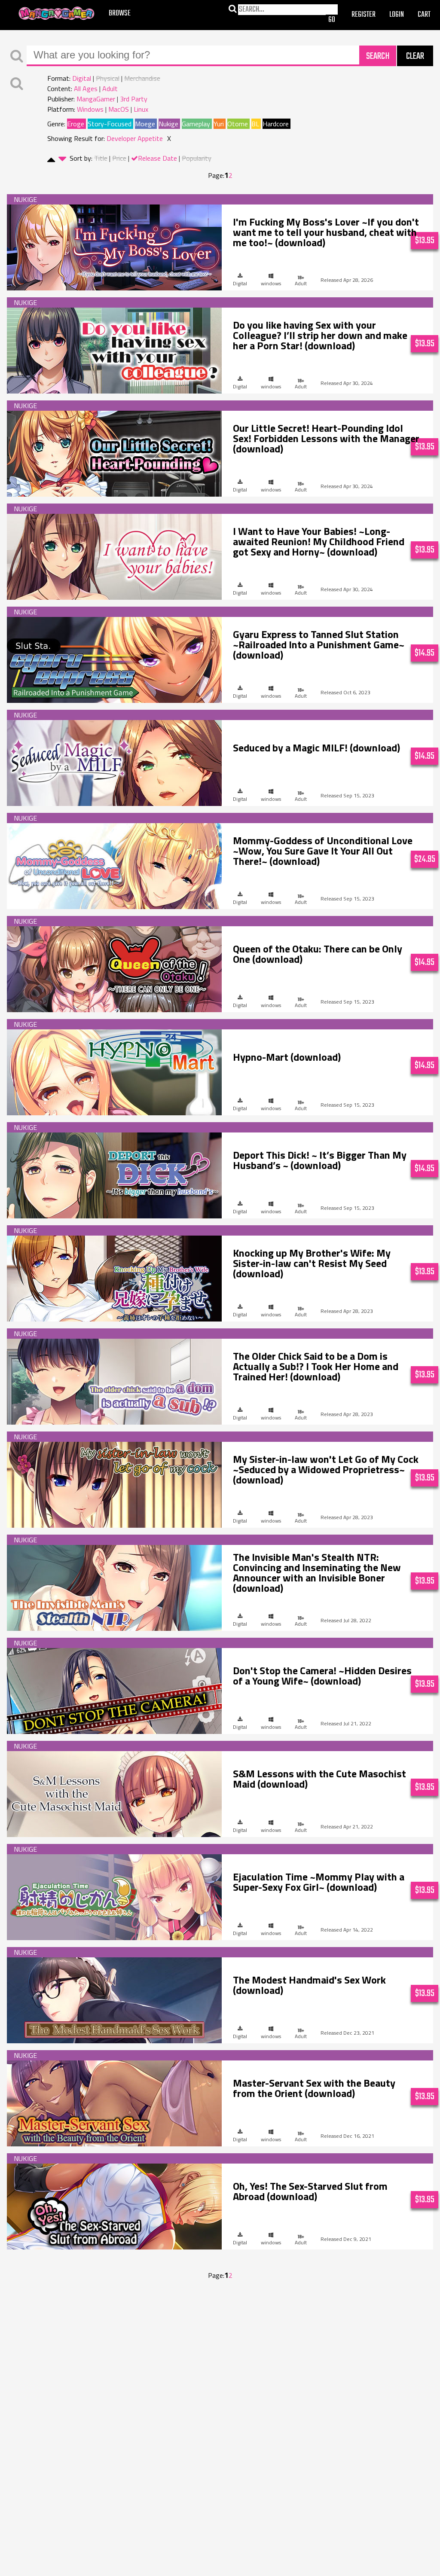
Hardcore (276, 124)
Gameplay (196, 124)
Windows (90, 109)
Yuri (219, 124)
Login (397, 15)
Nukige (168, 124)
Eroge (76, 124)
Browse (120, 14)
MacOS (119, 109)
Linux (141, 109)
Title (101, 158)
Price (119, 158)
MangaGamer (57, 14)
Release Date (157, 158)
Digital (82, 78)
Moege (145, 124)
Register (364, 15)
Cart (424, 15)
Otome (238, 124)
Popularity (197, 158)
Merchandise (142, 78)
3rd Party (134, 99)
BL (255, 124)
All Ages (86, 89)
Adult (110, 89)
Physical (108, 78)
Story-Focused (110, 124)
